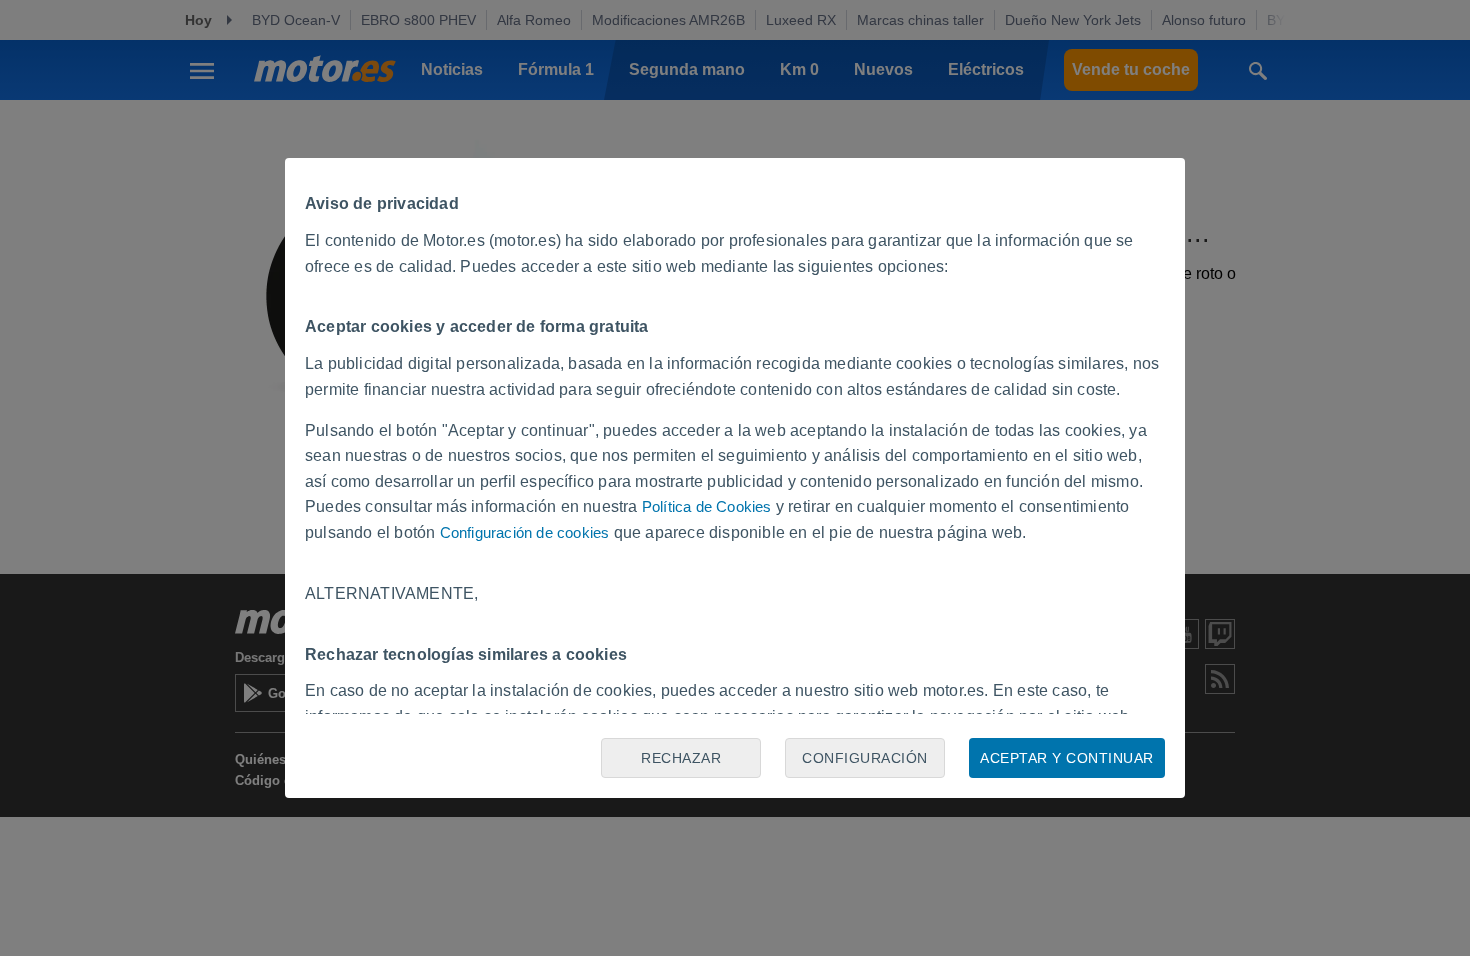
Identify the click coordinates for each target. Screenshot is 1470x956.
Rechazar (681, 758)
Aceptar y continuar (1067, 758)
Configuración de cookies (525, 532)
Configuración (865, 758)
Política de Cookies (707, 506)
